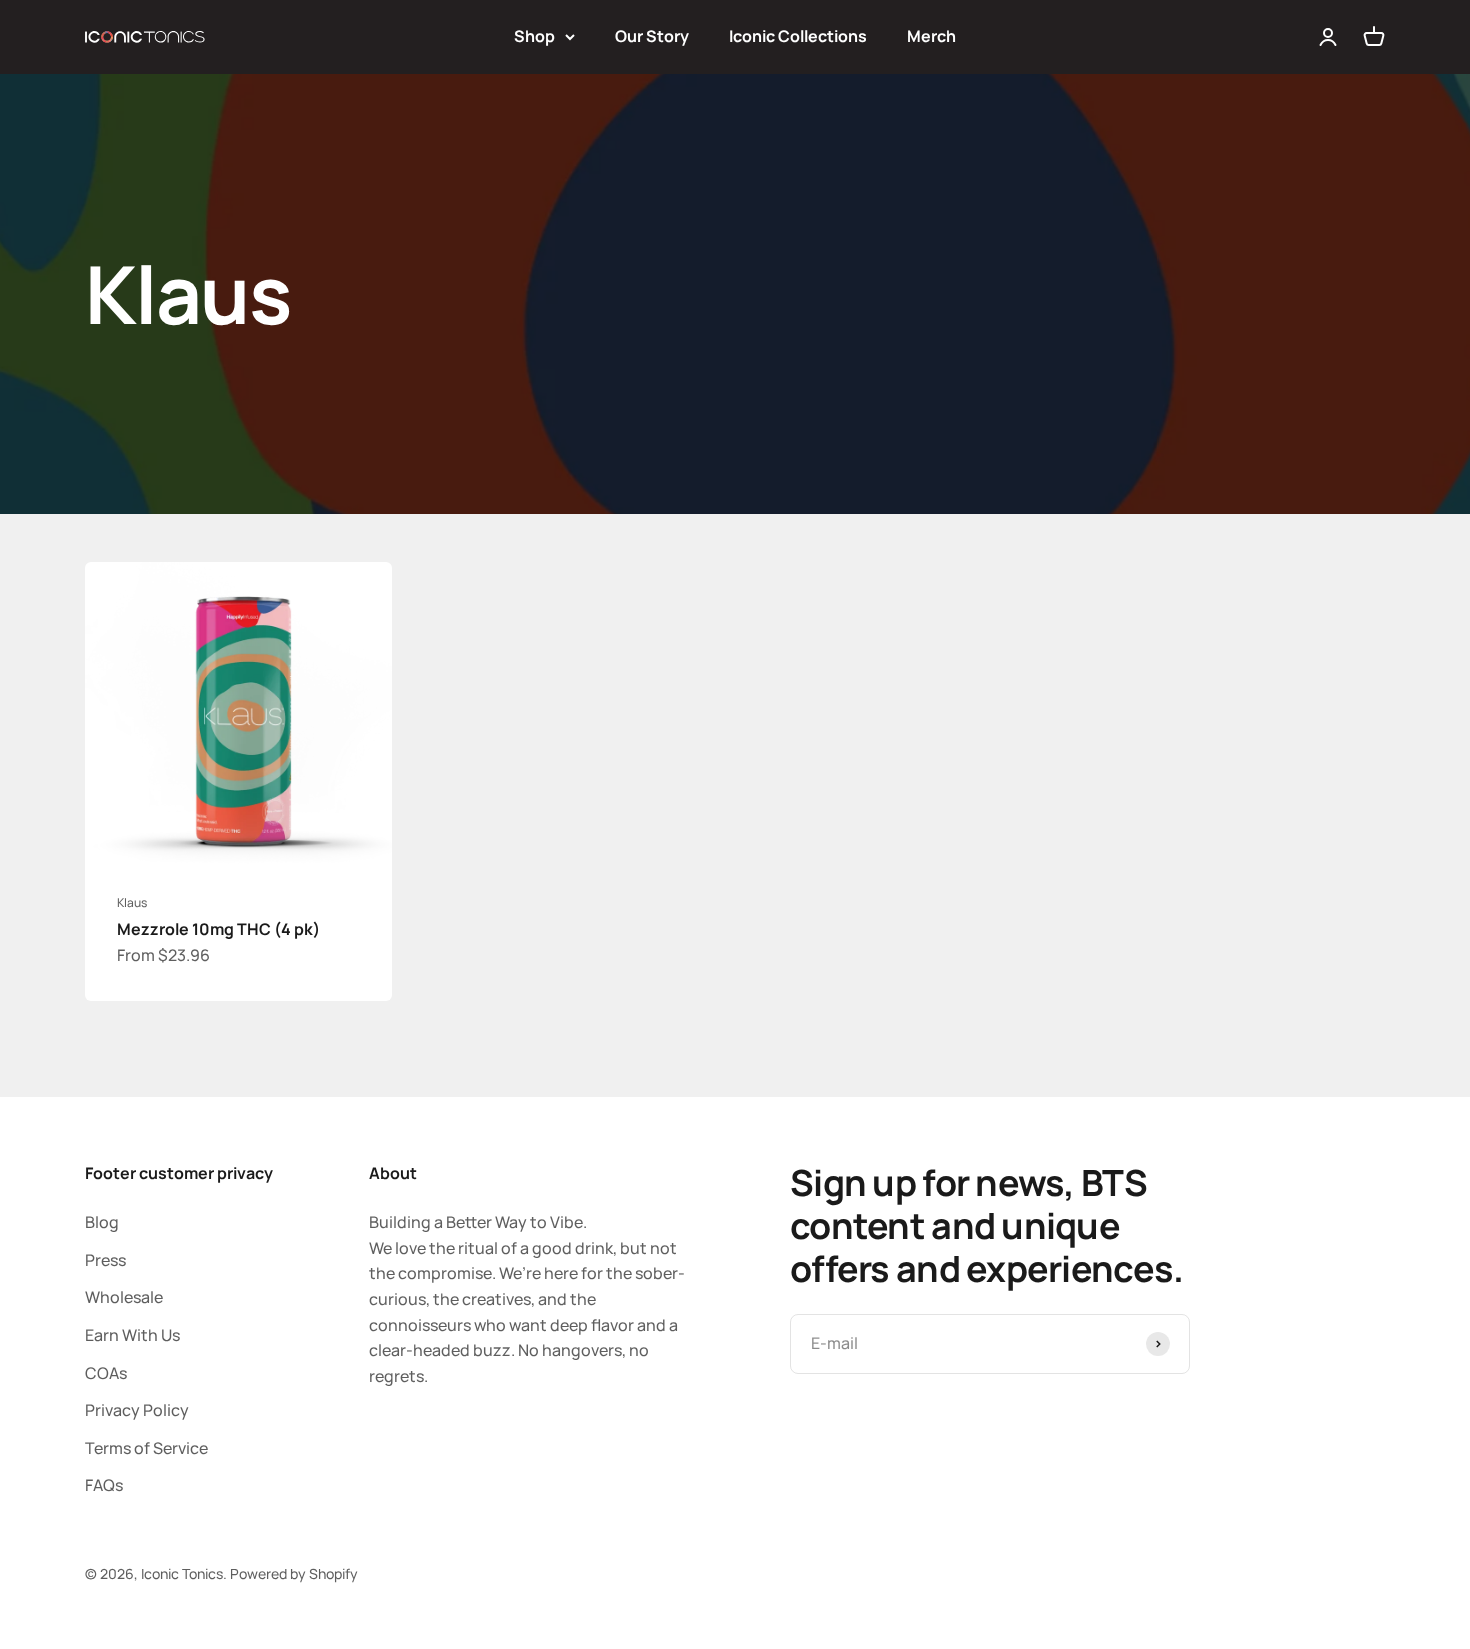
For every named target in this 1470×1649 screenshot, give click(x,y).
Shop (534, 36)
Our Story (652, 36)
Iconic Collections (798, 36)
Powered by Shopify (294, 1573)
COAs (106, 1373)
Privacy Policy (137, 1410)
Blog (102, 1222)
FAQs (104, 1485)
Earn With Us (132, 1335)
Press (105, 1260)
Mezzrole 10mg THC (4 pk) (218, 929)
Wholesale (124, 1297)
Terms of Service (146, 1448)
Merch (931, 36)
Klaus (132, 902)
